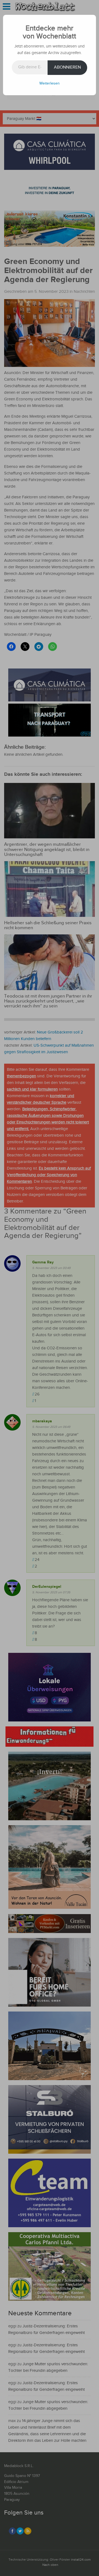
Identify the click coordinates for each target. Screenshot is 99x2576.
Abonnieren (67, 67)
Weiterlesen (50, 83)
